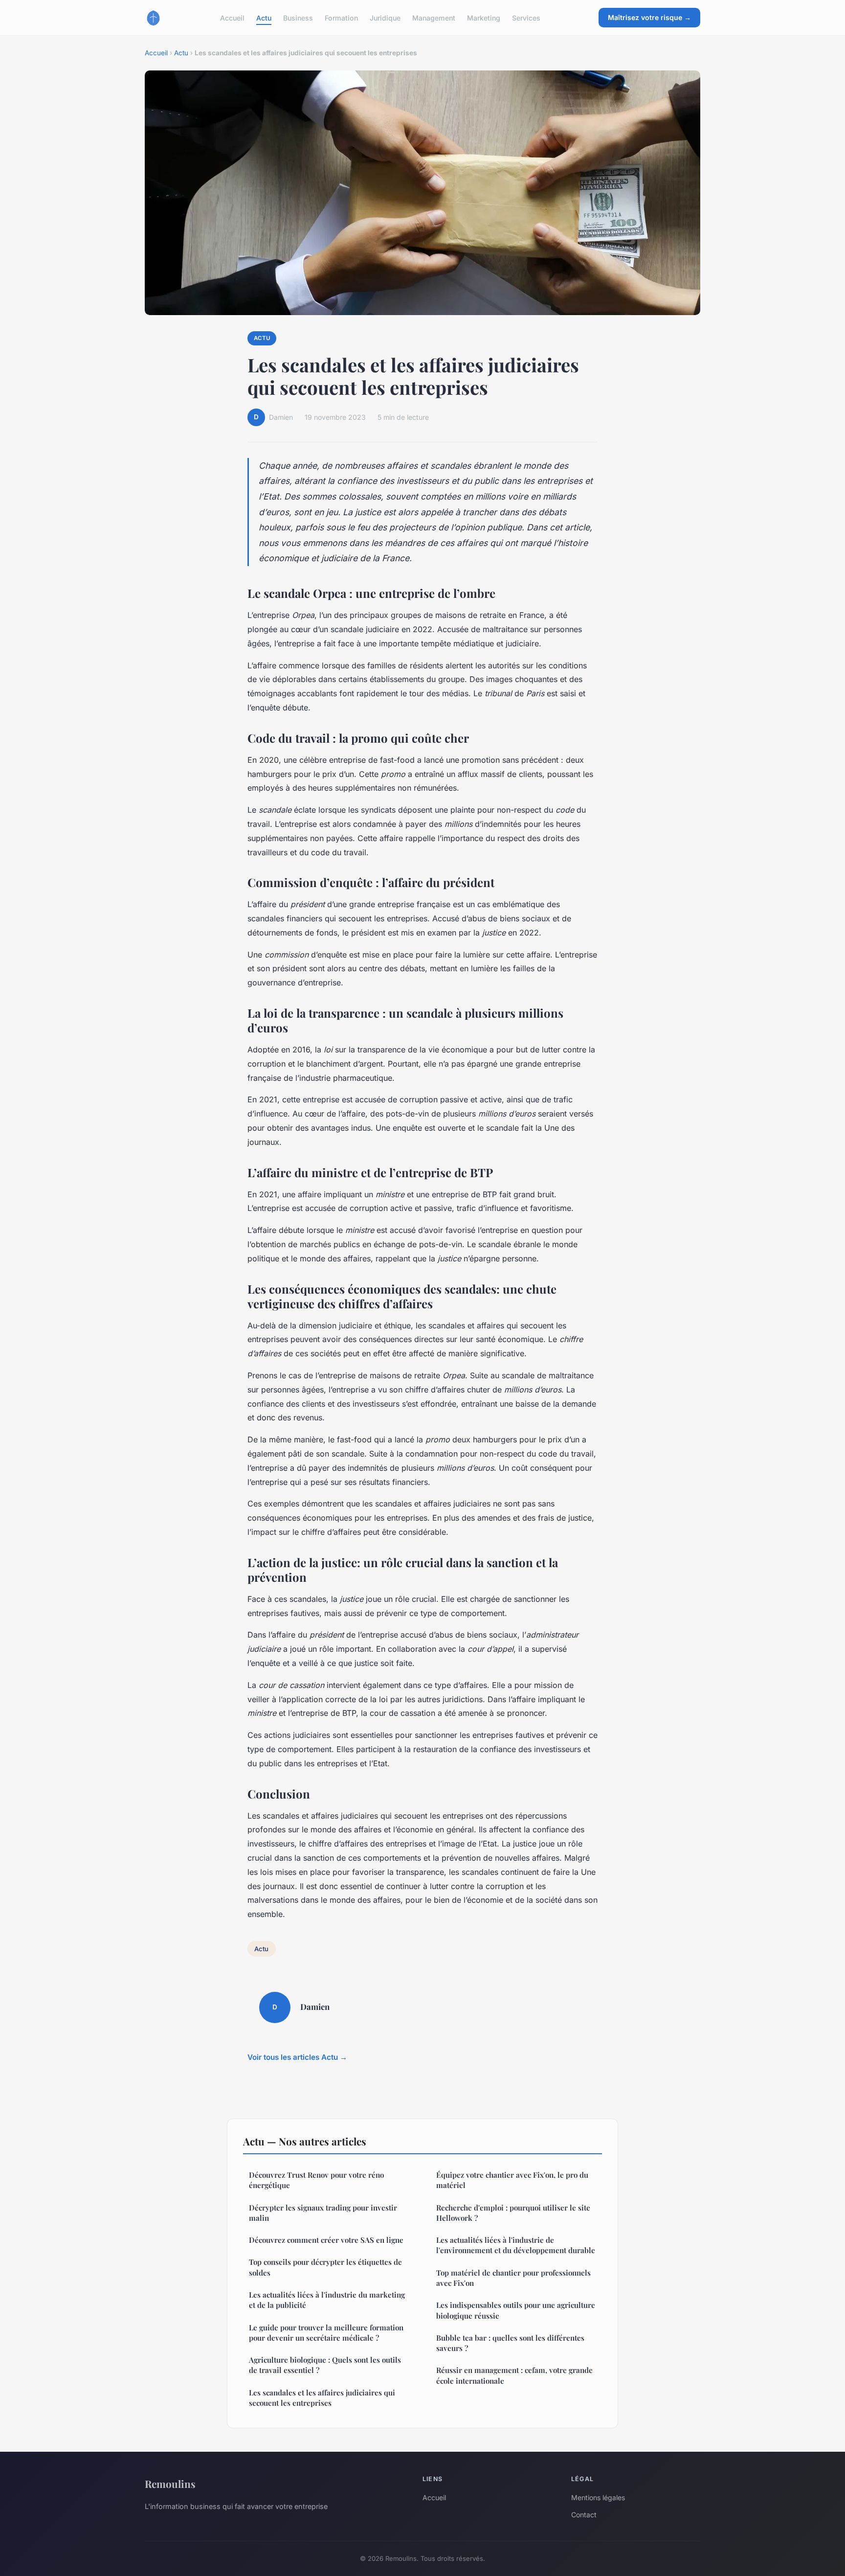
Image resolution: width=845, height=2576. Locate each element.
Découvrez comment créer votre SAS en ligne (326, 2240)
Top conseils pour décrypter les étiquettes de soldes (325, 2267)
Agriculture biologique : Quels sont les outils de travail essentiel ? (325, 2365)
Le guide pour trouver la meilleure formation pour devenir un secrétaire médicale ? (326, 2333)
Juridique (385, 17)
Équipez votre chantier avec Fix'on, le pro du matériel (512, 2180)
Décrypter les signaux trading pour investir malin (323, 2213)
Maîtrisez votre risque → (649, 17)
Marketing (484, 17)
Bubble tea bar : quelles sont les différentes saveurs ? (510, 2343)
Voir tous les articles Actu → (297, 2057)
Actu (264, 17)
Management (434, 17)
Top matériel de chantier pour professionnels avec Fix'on (513, 2278)
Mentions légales (598, 2497)
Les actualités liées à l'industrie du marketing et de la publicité (327, 2300)
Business (298, 17)
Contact (584, 2515)
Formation (341, 17)
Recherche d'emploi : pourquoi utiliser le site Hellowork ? (513, 2213)
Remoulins (170, 2484)
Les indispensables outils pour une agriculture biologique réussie (516, 2310)
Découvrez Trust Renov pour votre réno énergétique (316, 2180)
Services (526, 17)
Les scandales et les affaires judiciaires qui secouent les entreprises (322, 2398)
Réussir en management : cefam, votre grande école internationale (514, 2375)
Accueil (232, 17)
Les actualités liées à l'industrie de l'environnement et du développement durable (516, 2245)
